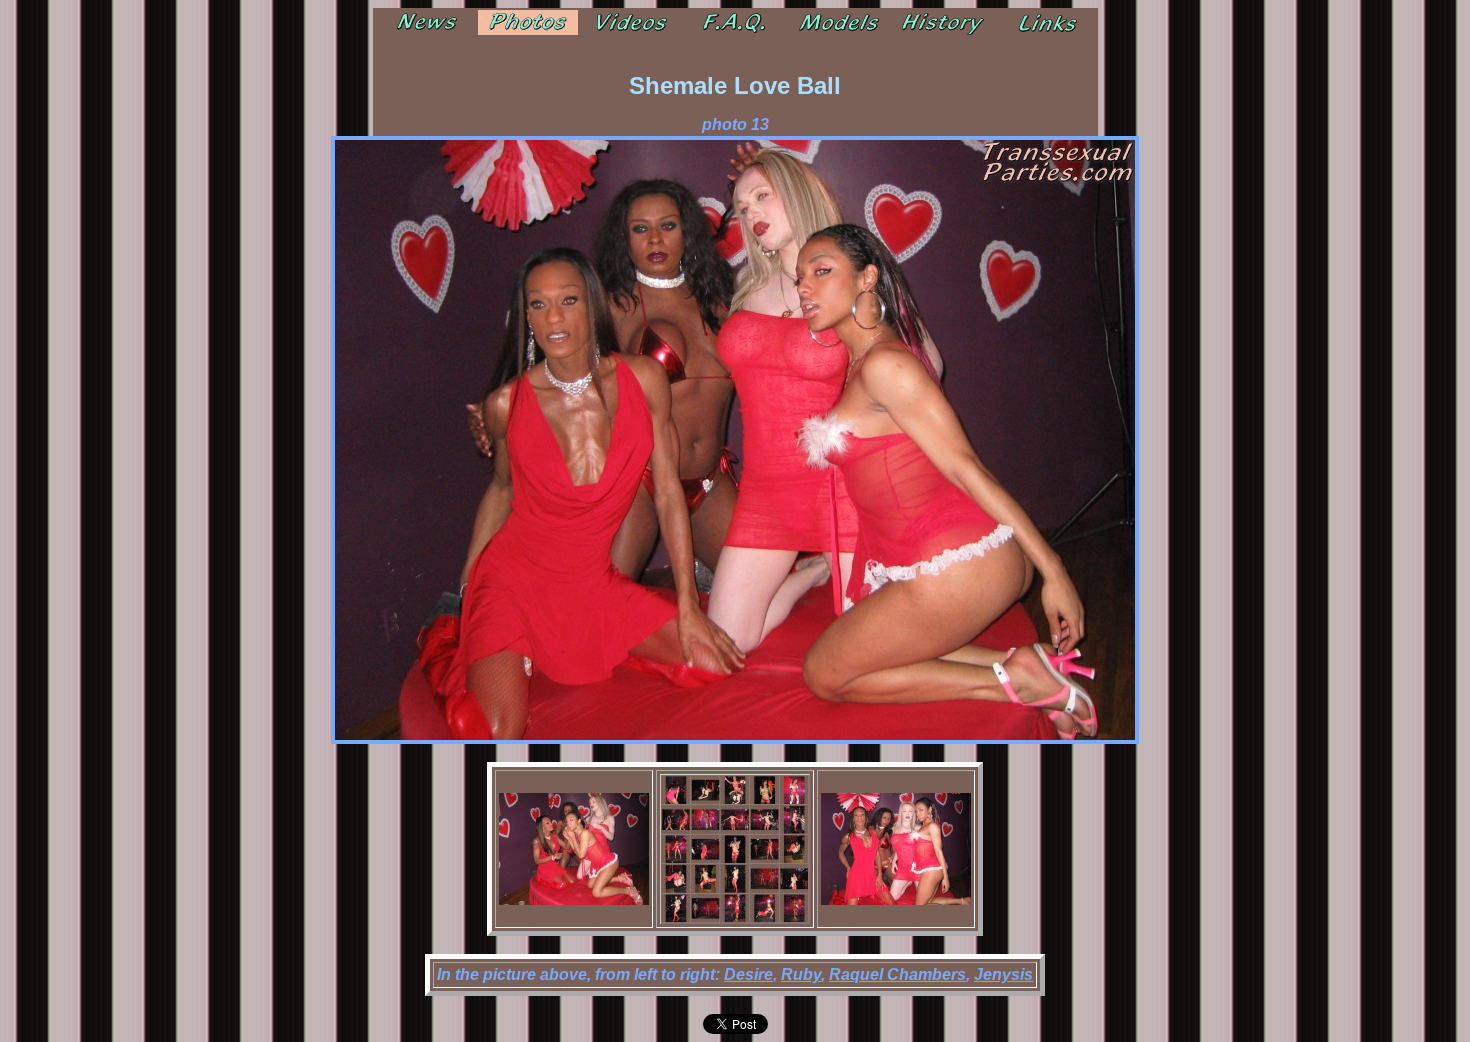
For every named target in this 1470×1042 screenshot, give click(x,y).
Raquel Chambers (897, 974)
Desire (748, 974)
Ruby (801, 974)
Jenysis (1003, 974)
